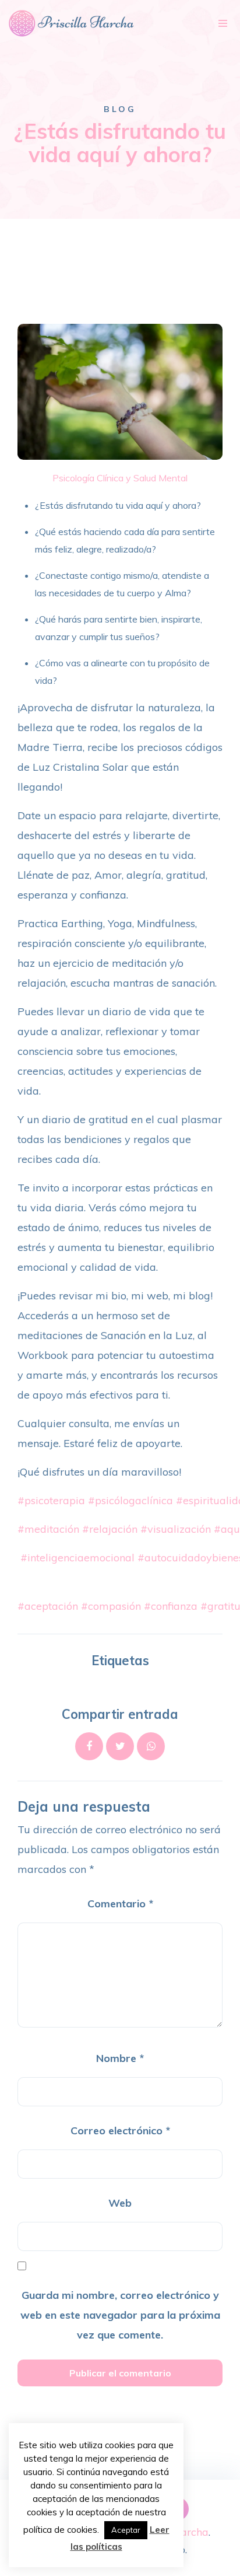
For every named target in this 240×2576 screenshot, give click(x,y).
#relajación (110, 1529)
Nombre (120, 2058)
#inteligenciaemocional (77, 1558)
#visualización (176, 1529)
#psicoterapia (51, 1500)
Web (120, 2203)
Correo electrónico (120, 2131)
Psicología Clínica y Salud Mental (120, 478)
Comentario (120, 1904)
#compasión (111, 1606)
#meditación (48, 1529)
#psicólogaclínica (130, 1500)
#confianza (171, 1606)
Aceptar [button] (126, 2530)
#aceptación (48, 1606)
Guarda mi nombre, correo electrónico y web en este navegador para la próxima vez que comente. (120, 2315)
